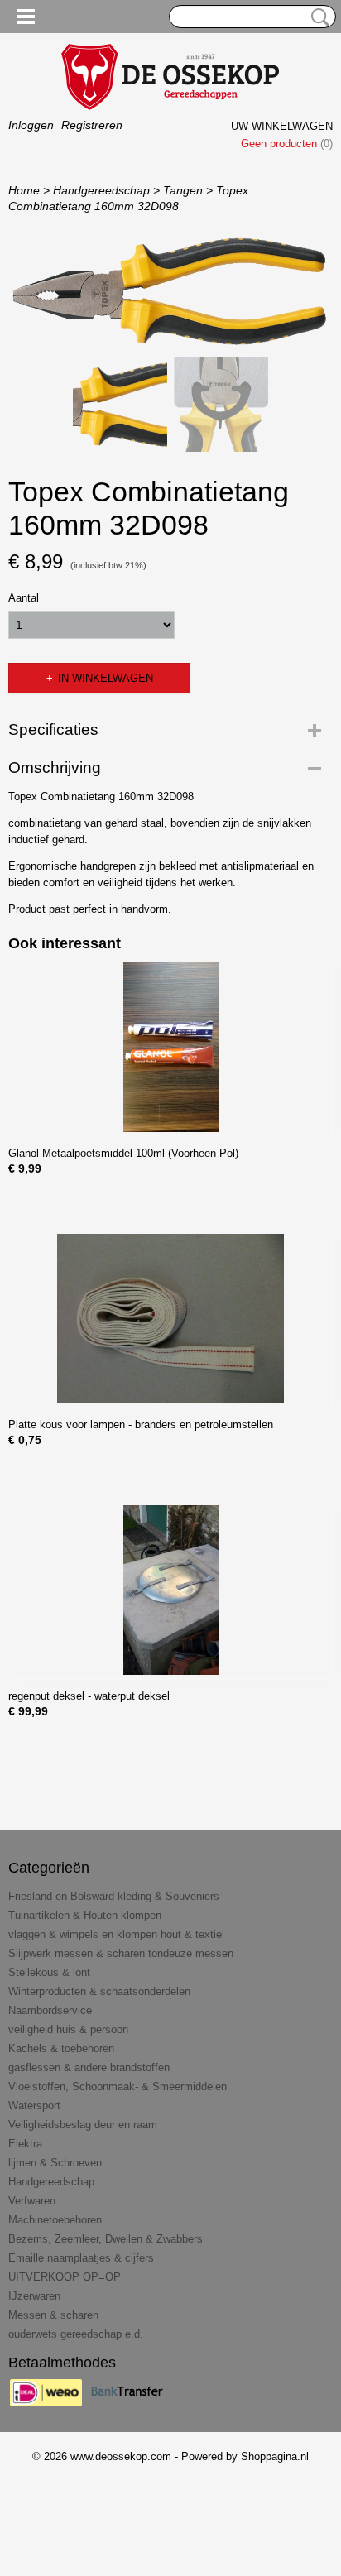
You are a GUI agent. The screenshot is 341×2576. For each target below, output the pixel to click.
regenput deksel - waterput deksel (89, 1696)
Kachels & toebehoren (61, 2048)
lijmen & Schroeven (55, 2163)
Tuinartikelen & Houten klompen (85, 1915)
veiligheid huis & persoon (68, 2029)
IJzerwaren (34, 2296)
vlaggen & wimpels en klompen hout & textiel (116, 1934)
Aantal (24, 598)
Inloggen (31, 125)
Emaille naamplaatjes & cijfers (81, 2258)
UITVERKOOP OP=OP (65, 2277)
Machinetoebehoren (55, 2220)
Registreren (92, 125)
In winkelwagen (106, 678)
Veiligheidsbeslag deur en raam (83, 2125)
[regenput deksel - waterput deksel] (170, 1590)
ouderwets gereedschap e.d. (76, 2334)
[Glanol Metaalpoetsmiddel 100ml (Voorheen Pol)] (170, 1047)
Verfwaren (32, 2201)
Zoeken (317, 17)
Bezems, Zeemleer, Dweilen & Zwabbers (106, 2239)
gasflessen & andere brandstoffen (89, 2068)
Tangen (183, 190)
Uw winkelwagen (282, 126)
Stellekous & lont (49, 1972)
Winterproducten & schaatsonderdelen (99, 1991)
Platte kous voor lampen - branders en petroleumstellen (141, 1425)
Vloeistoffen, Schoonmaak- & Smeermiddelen (118, 2087)
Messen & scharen (53, 2315)
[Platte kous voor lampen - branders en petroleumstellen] (170, 1319)
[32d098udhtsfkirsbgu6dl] (170, 291)
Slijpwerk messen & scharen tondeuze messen (121, 1953)
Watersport (34, 2106)
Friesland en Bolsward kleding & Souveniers (114, 1896)
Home (24, 190)
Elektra (25, 2144)
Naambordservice (50, 2010)
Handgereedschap (101, 190)
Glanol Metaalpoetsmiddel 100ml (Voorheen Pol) (123, 1153)
